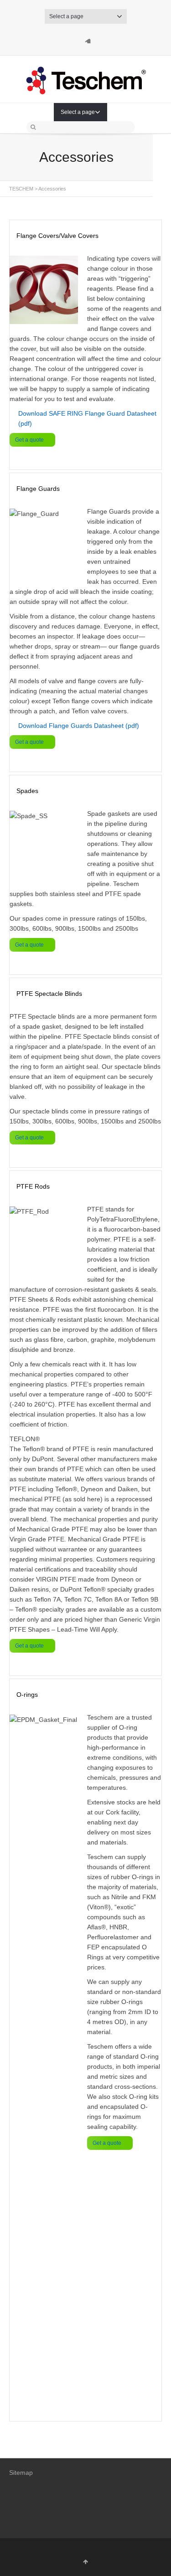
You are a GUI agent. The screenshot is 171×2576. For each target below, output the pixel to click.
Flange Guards (38, 489)
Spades (27, 791)
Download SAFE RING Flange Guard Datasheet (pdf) (87, 418)
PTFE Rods (33, 1186)
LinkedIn (86, 38)
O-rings (27, 1695)
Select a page (66, 16)
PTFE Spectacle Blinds (49, 994)
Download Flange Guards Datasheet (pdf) (79, 726)
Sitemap (21, 2473)
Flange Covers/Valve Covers (57, 236)
